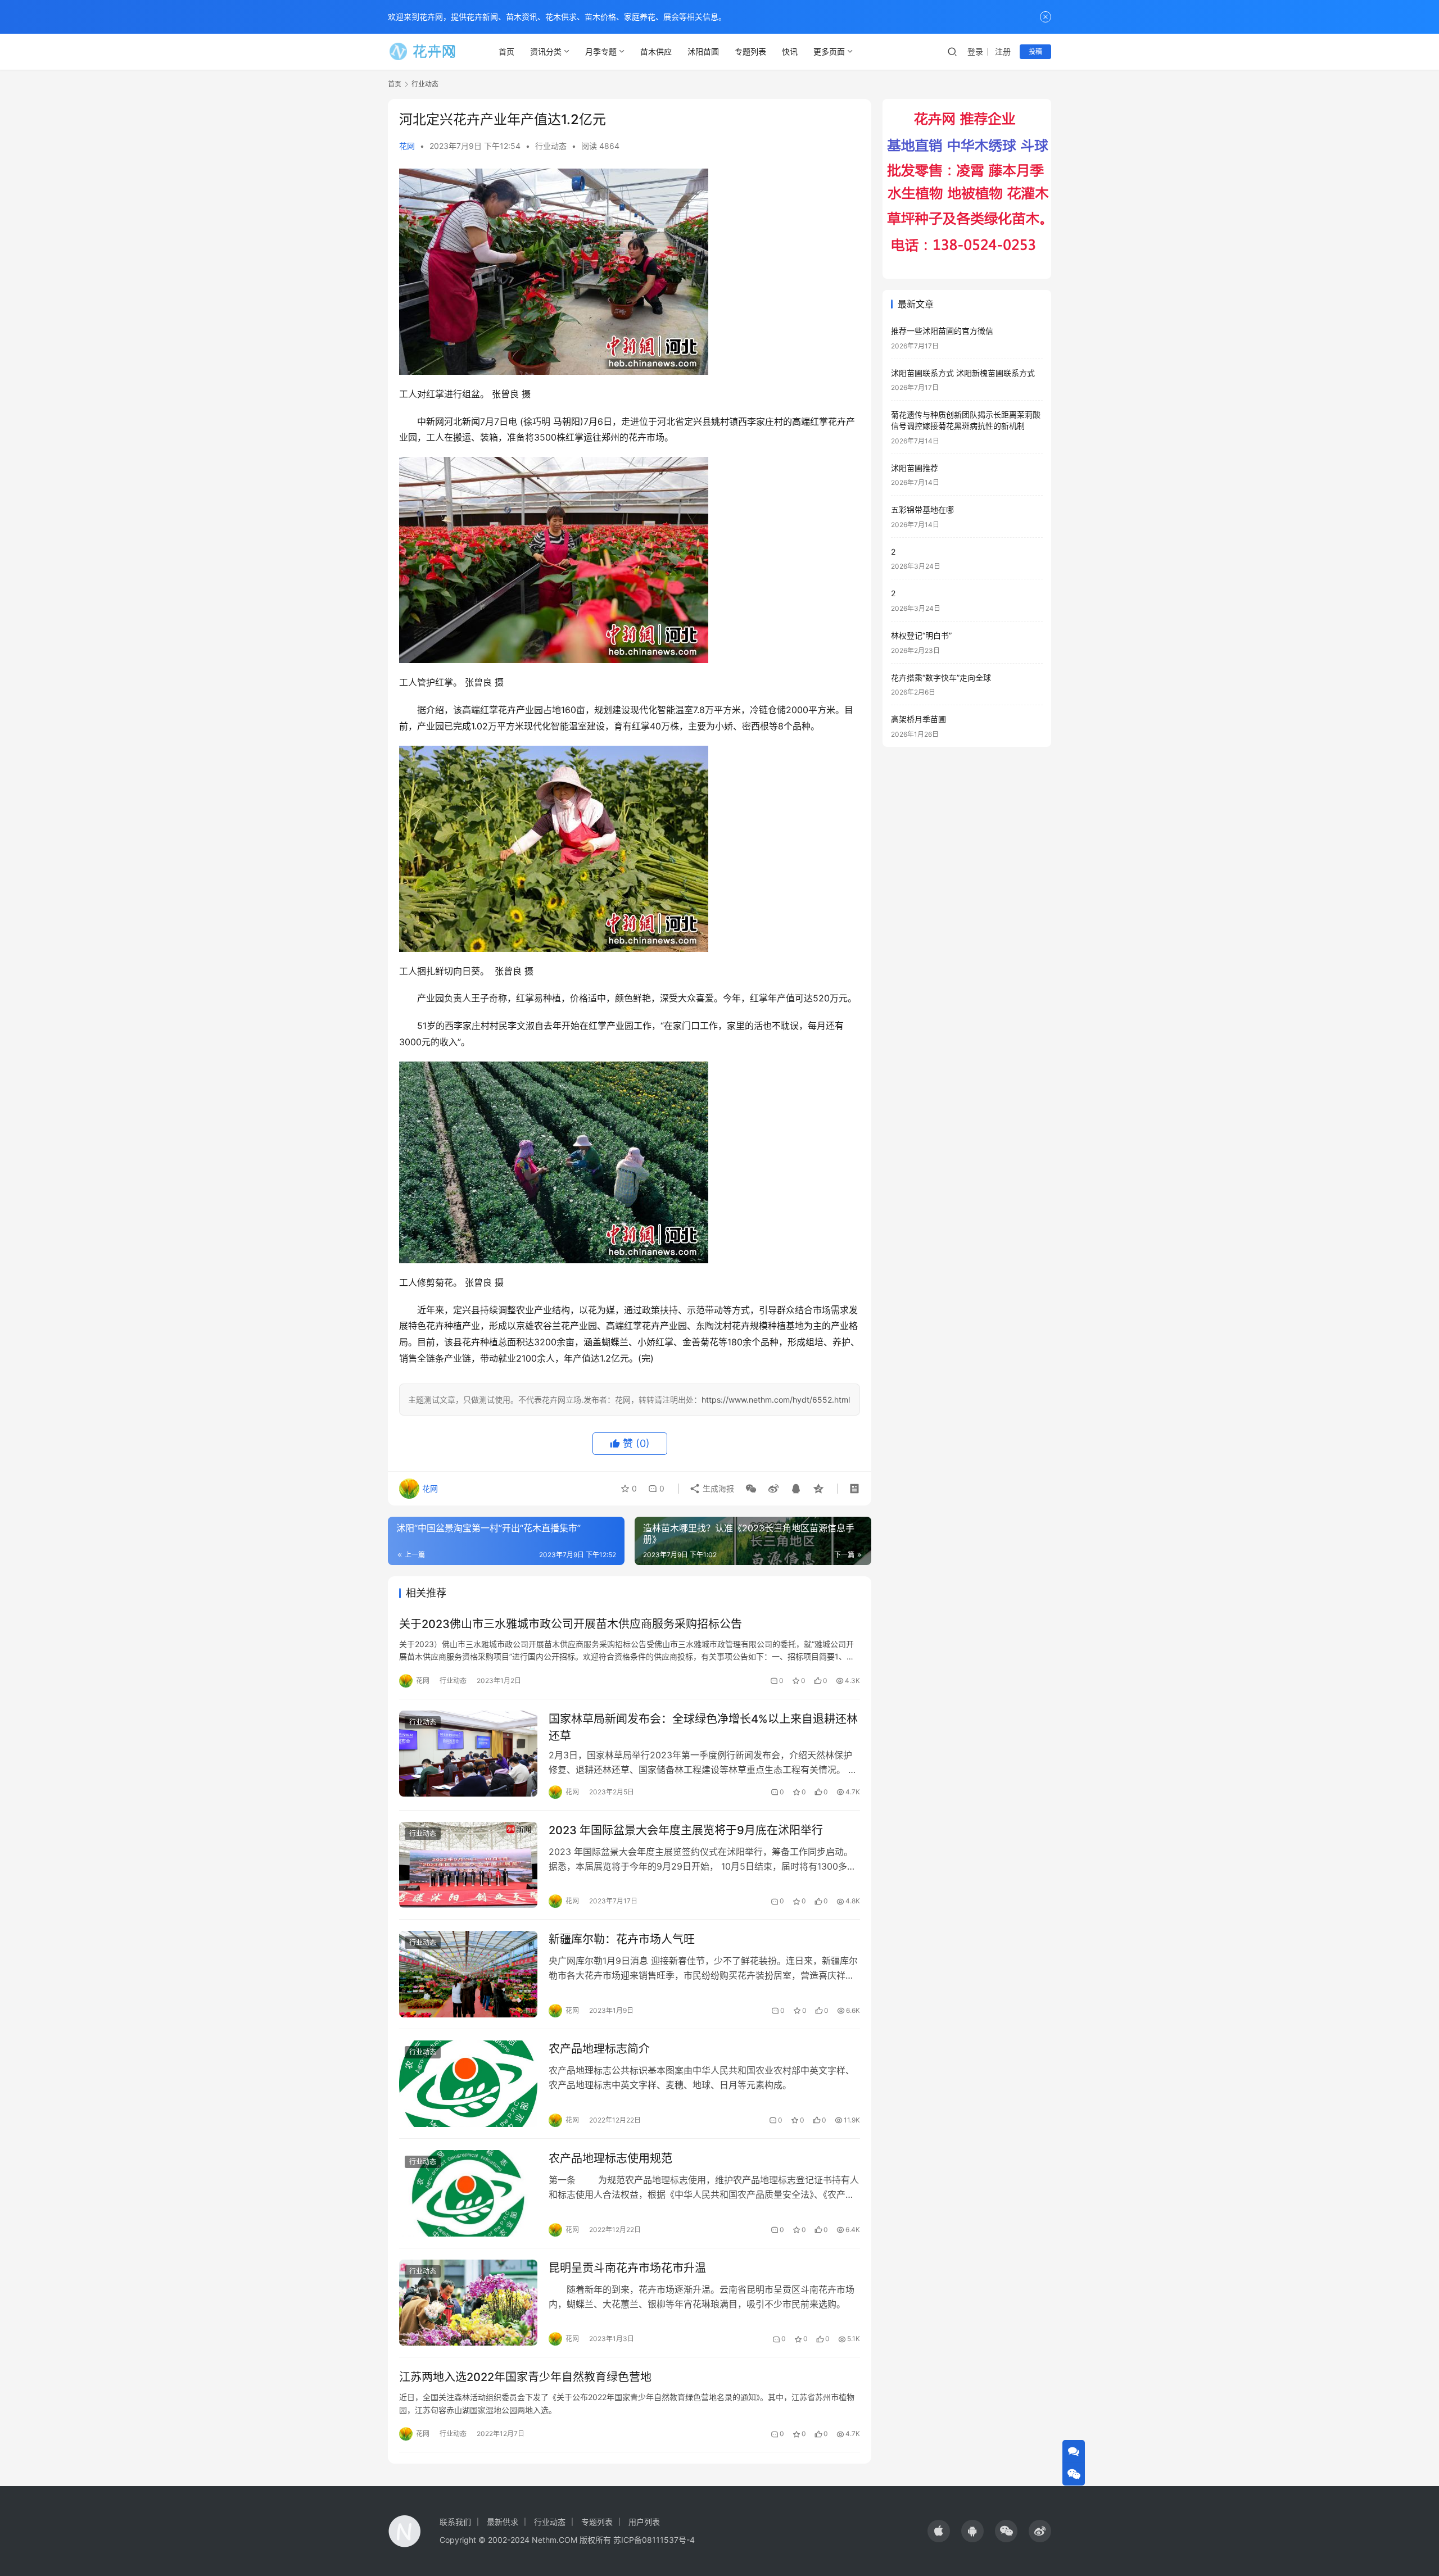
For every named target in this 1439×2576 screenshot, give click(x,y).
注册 (1003, 51)
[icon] (939, 2531)
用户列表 (644, 2522)
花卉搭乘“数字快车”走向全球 (941, 677)
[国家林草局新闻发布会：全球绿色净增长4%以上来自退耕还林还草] (468, 1754)
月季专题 (601, 51)
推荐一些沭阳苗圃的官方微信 (942, 331)
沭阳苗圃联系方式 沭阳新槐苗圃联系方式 (963, 373)
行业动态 (551, 146)
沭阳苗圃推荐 (915, 468)
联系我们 (455, 2522)
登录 (975, 51)
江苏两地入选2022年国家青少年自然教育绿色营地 (525, 2377)
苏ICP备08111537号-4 (654, 2540)
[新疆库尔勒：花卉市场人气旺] (468, 1974)
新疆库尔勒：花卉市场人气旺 (622, 1939)
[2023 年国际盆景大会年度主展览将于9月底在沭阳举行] (468, 1865)
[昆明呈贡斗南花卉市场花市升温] (468, 2303)
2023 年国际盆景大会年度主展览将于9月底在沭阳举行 (686, 1830)
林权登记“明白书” (921, 635)
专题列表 (750, 51)
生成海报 (717, 1488)
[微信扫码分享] (751, 1489)
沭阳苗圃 (703, 51)
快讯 (790, 51)
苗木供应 (656, 51)
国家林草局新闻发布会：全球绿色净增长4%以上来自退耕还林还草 (703, 1727)
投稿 (1035, 51)
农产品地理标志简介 (599, 2049)
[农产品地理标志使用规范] (468, 2193)
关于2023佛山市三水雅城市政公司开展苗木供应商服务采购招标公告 (571, 1624)
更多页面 (829, 51)
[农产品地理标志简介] (468, 2084)
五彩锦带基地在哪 (922, 509)
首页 (506, 51)
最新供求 (503, 2522)
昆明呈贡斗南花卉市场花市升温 (627, 2268)
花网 (407, 146)
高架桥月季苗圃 (918, 719)
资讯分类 (546, 51)
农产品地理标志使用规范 (610, 2158)
